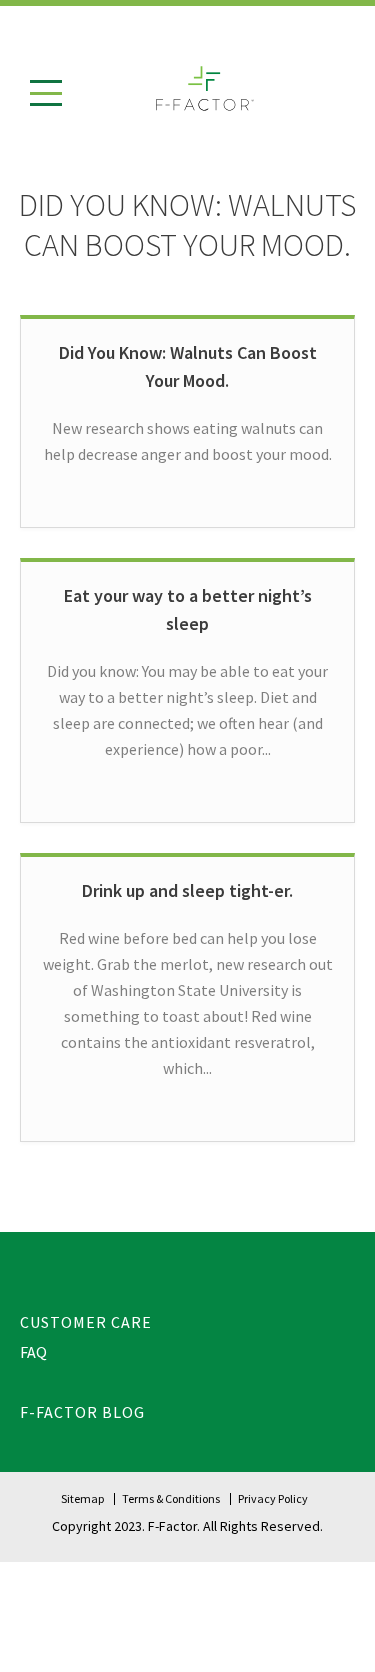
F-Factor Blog (82, 1412)
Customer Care (86, 1322)
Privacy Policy (273, 1498)
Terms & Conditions (171, 1498)
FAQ (33, 1352)
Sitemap (82, 1498)
